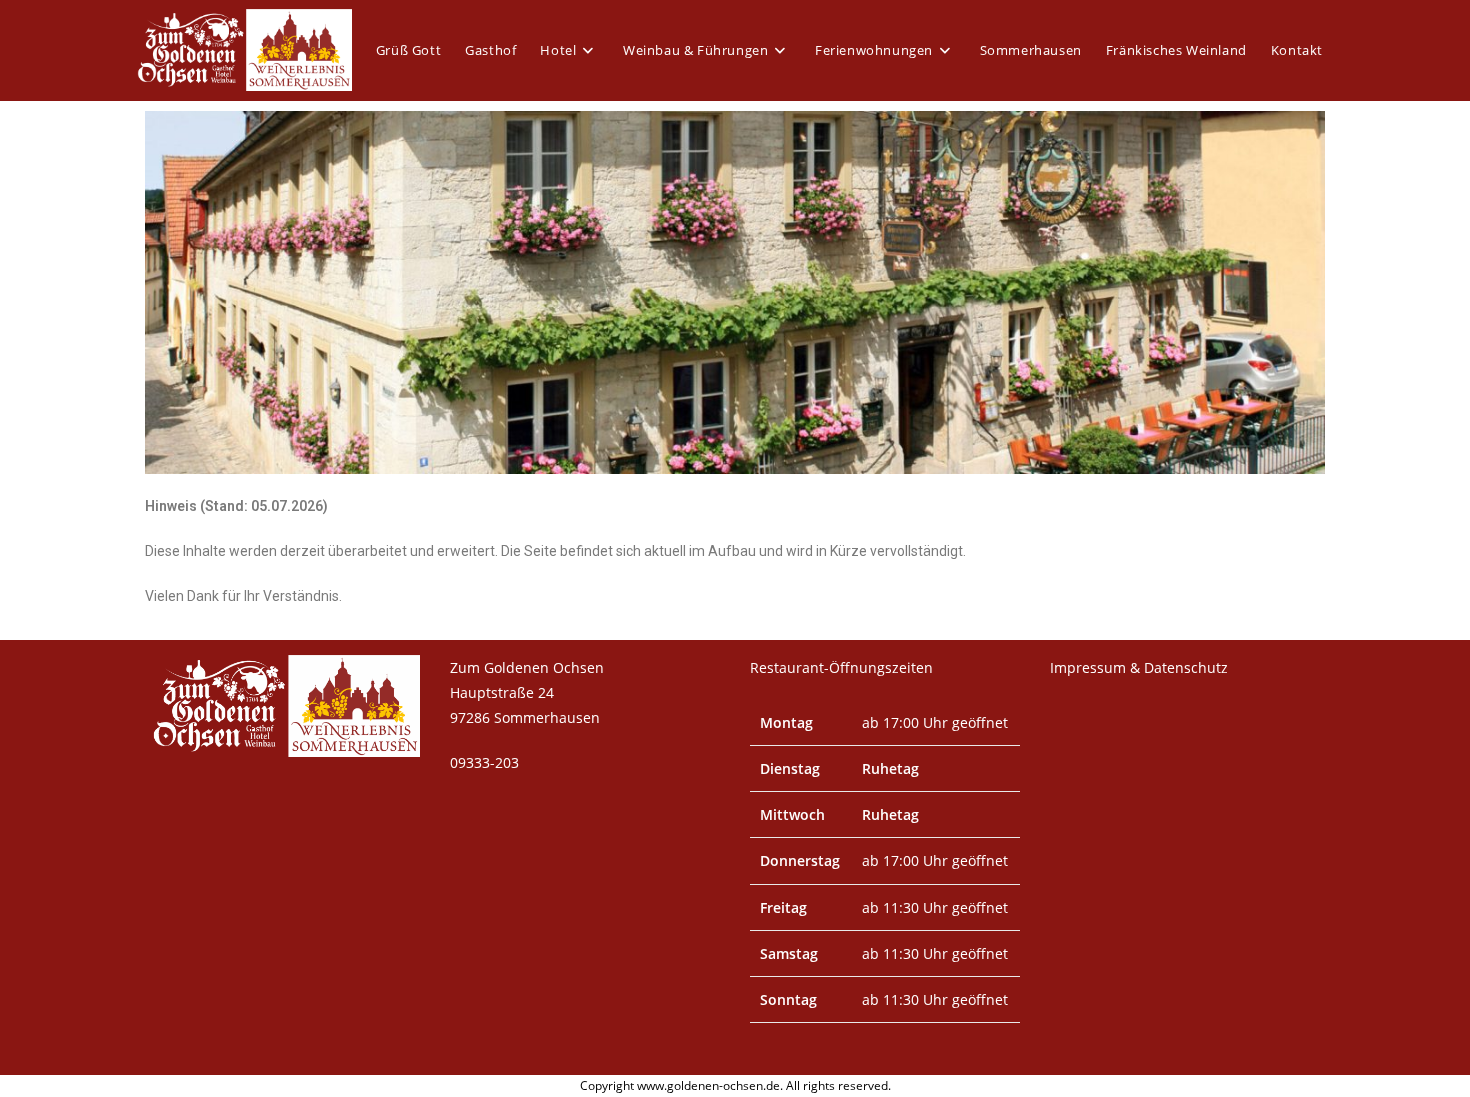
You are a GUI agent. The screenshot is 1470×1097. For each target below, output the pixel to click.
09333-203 (484, 762)
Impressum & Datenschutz (1139, 667)
